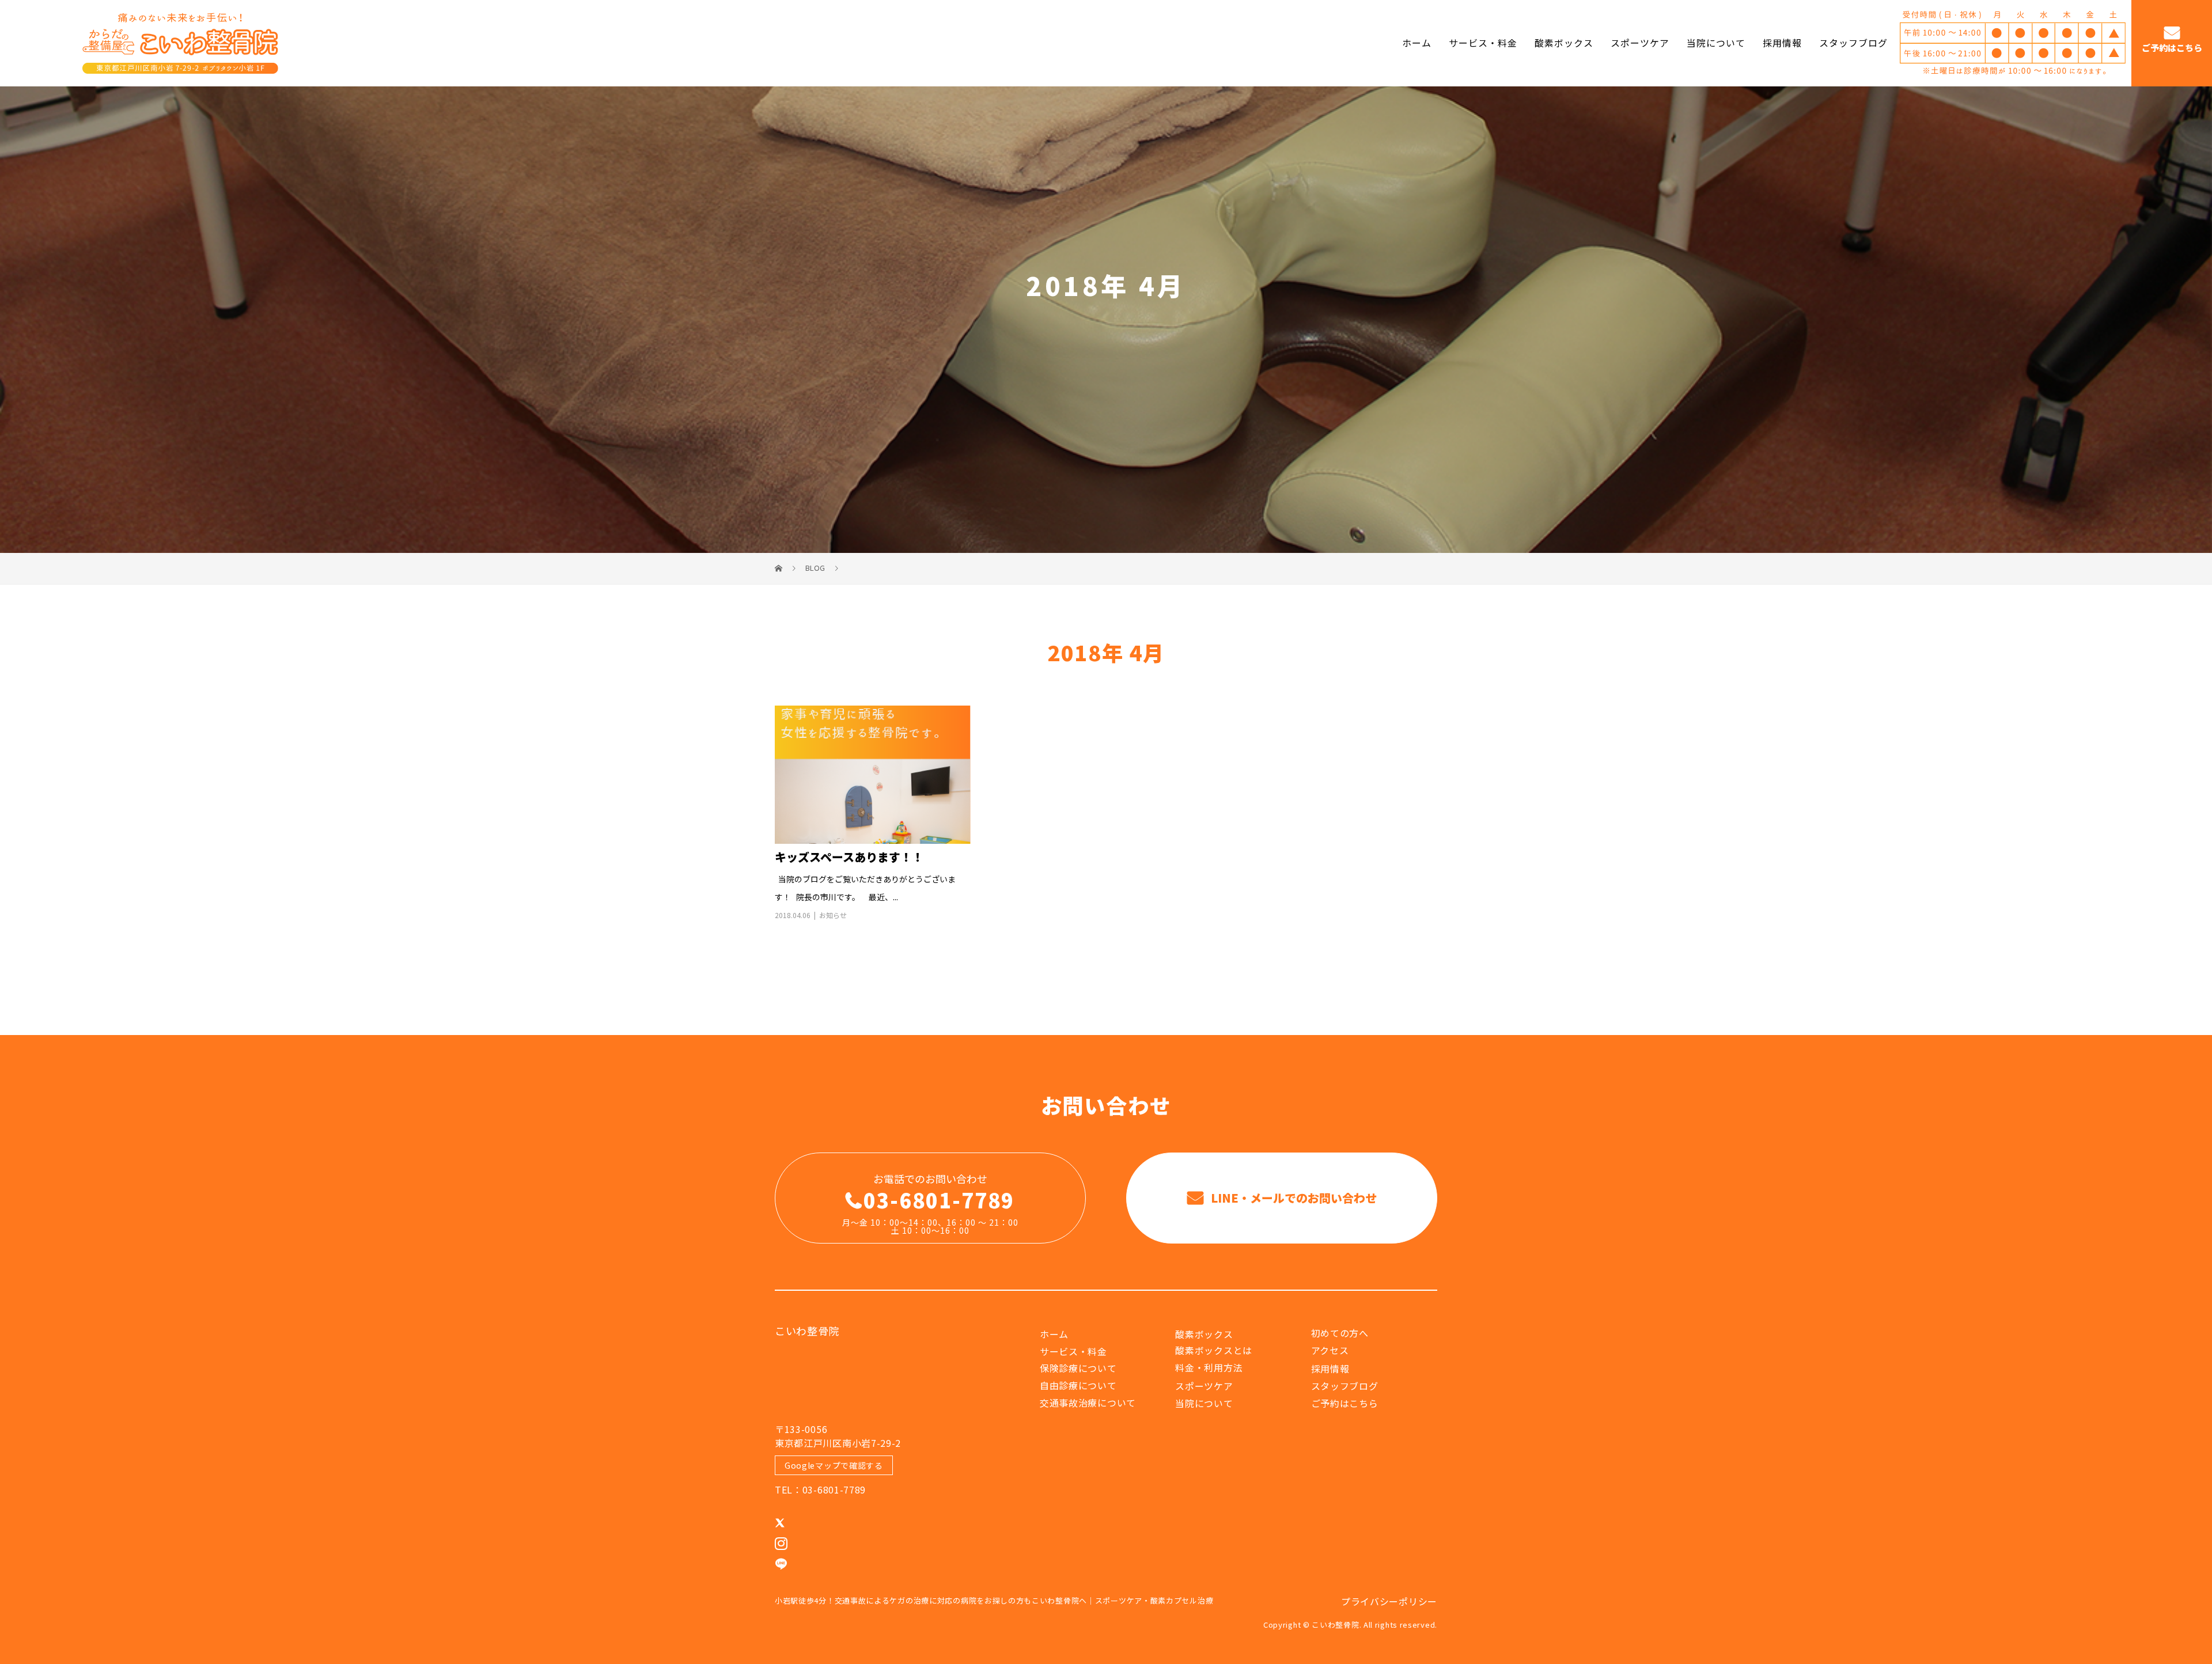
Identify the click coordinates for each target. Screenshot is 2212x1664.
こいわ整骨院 (807, 1331)
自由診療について (1078, 1385)
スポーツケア (1640, 43)
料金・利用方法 (1209, 1367)
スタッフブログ (1853, 43)
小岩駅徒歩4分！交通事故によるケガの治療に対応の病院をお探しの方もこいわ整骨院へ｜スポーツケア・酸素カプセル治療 (994, 1600)
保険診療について (1078, 1368)
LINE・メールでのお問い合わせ (1292, 1198)
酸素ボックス (1564, 43)
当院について (1716, 43)
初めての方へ (1340, 1333)
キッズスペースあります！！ (849, 857)
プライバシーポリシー (1389, 1601)
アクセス (1330, 1350)
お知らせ (833, 915)
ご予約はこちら (2172, 48)
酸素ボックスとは (1214, 1350)
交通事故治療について (1088, 1403)
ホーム (1417, 43)
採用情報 (1782, 43)
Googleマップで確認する (834, 1465)
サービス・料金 (1483, 43)
